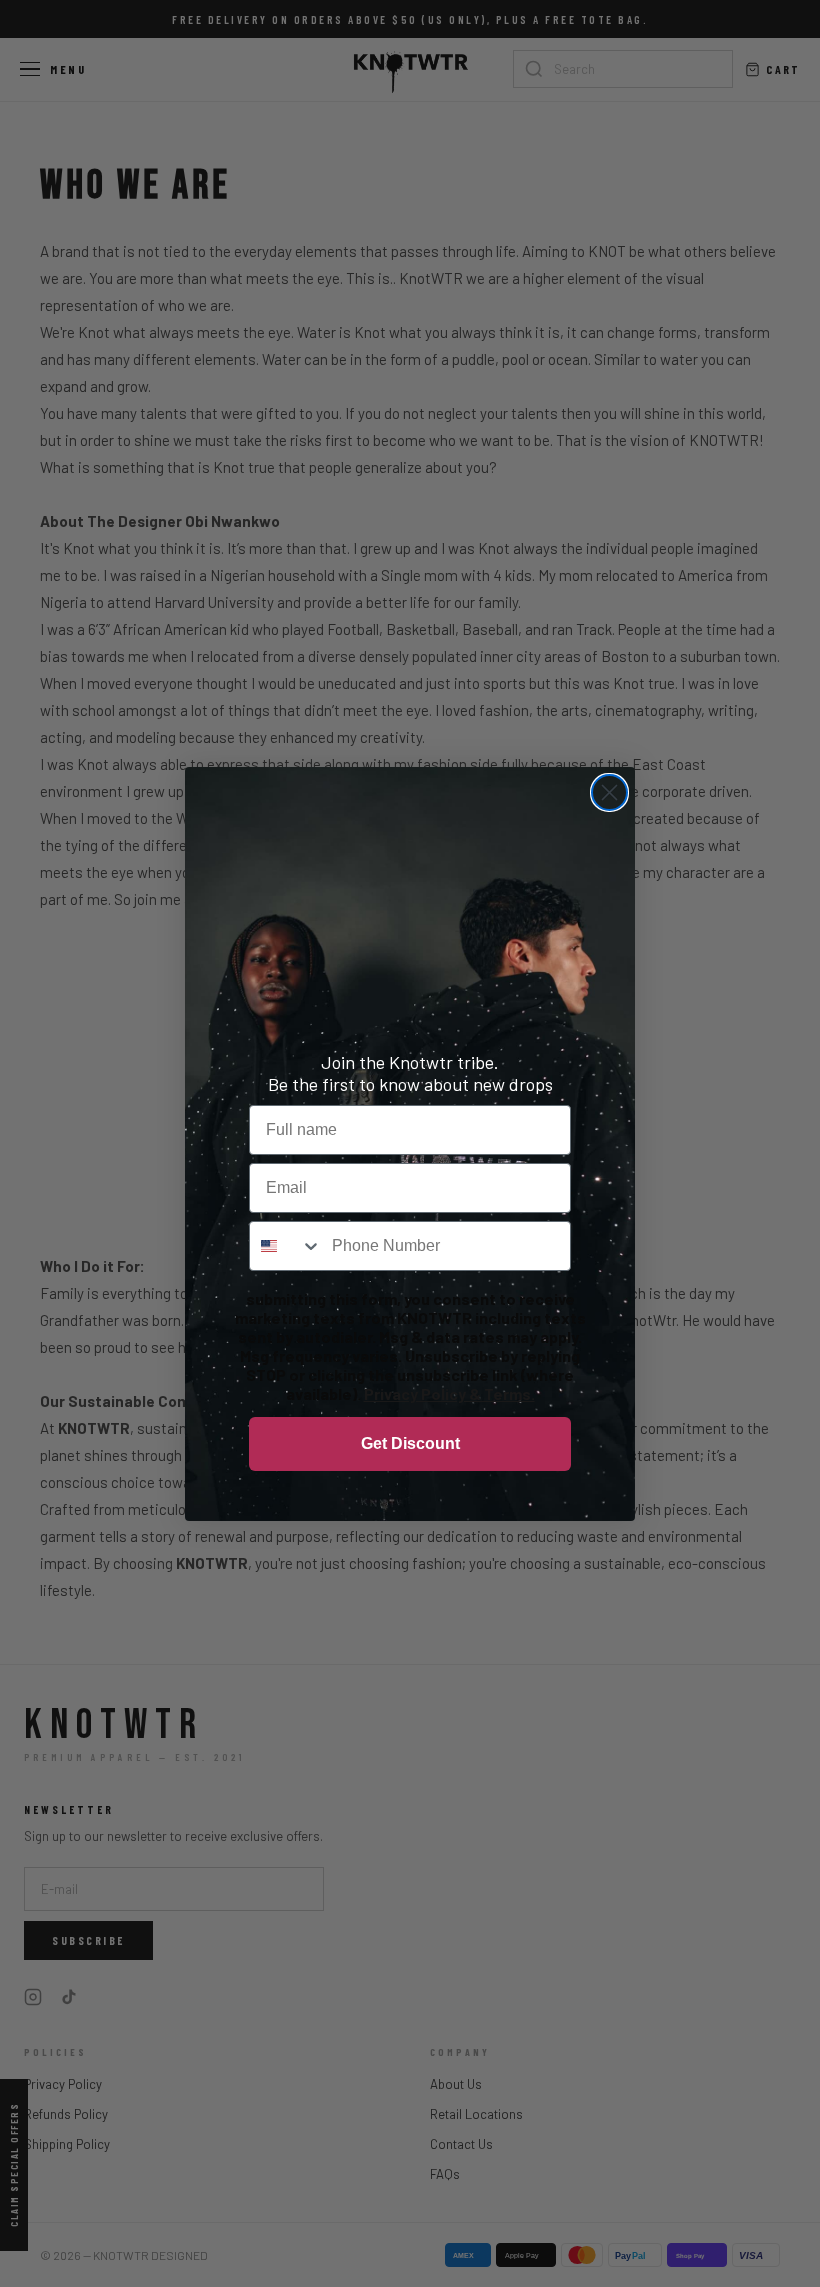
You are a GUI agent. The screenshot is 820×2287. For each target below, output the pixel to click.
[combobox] (286, 1246)
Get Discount (410, 1443)
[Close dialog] (609, 792)
